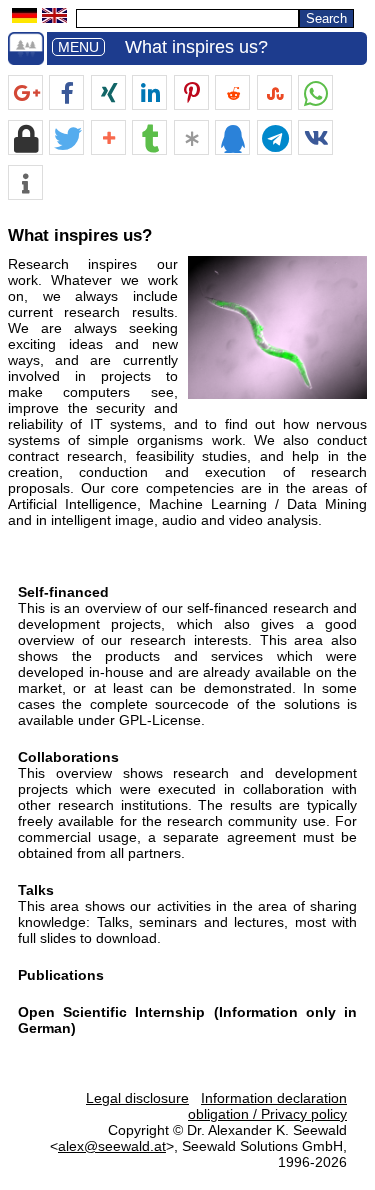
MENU (78, 47)
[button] (25, 93)
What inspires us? (196, 47)
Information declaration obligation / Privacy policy (267, 1106)
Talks (36, 890)
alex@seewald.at (112, 1146)
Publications (61, 975)
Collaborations (68, 757)
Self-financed (63, 592)
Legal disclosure (137, 1098)
